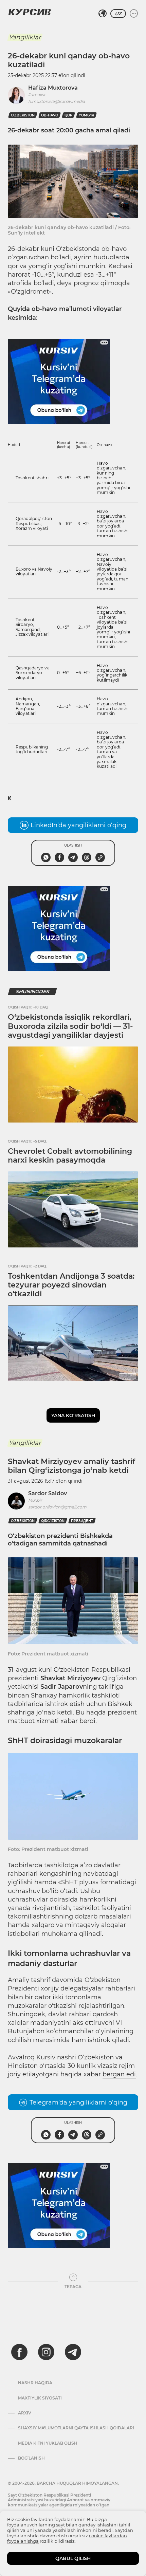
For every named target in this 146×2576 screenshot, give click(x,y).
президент (82, 1521)
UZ (118, 14)
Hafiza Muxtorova (53, 88)
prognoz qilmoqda (102, 283)
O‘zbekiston (23, 115)
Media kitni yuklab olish (48, 2443)
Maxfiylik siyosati (40, 2398)
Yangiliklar (25, 37)
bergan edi (119, 2074)
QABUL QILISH (73, 2558)
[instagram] (46, 2352)
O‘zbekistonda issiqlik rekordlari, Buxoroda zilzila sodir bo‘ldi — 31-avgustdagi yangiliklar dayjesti (70, 1026)
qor (68, 115)
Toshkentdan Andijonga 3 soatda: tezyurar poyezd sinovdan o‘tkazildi (71, 1285)
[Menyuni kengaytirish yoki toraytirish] (134, 14)
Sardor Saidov (48, 1493)
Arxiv (25, 2413)
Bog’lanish (31, 2458)
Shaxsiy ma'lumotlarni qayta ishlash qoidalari (76, 2428)
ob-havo (50, 115)
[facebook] (19, 2352)
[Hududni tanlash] (103, 14)
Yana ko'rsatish (73, 1415)
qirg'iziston (53, 1521)
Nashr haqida (35, 2383)
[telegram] (73, 2352)
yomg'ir (86, 115)
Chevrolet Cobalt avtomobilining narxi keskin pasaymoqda (70, 1156)
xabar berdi (78, 1721)
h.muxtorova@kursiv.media (57, 101)
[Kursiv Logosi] (30, 12)
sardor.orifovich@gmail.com (57, 1507)
